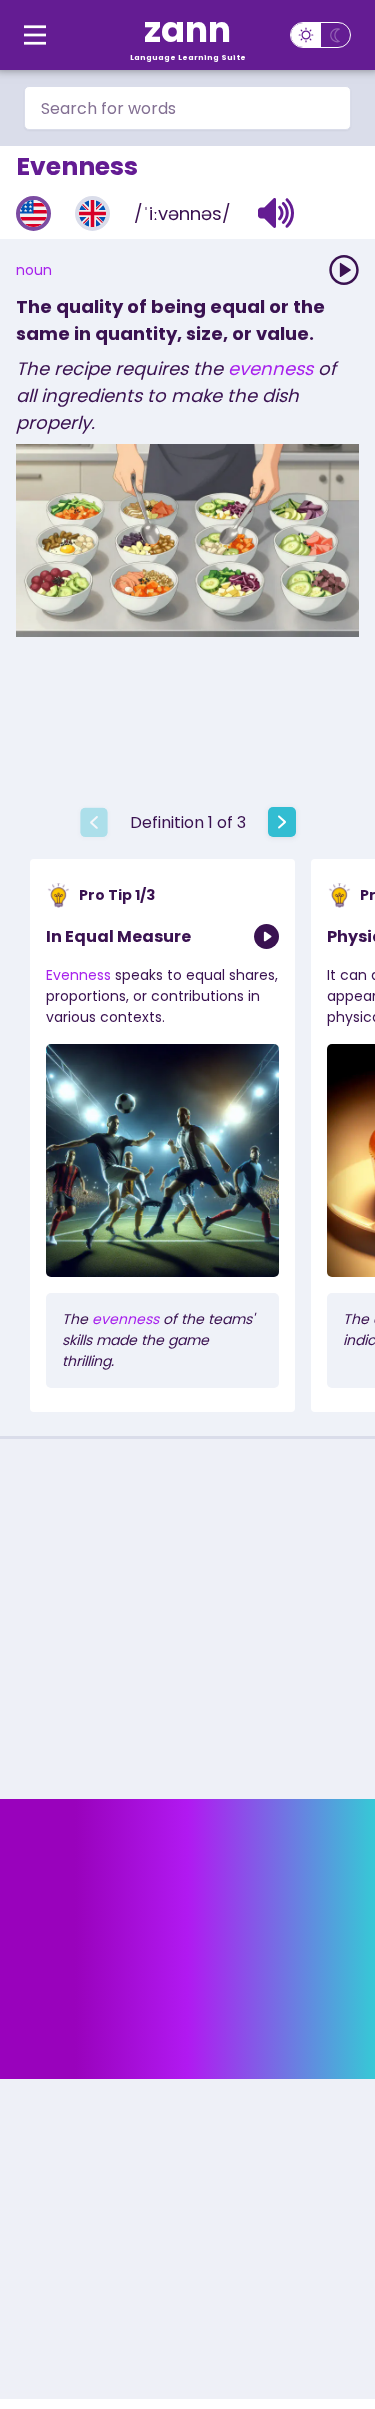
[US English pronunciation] (33, 213)
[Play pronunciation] (344, 270)
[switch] (320, 35)
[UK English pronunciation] (92, 213)
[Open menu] (35, 35)
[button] (276, 213)
